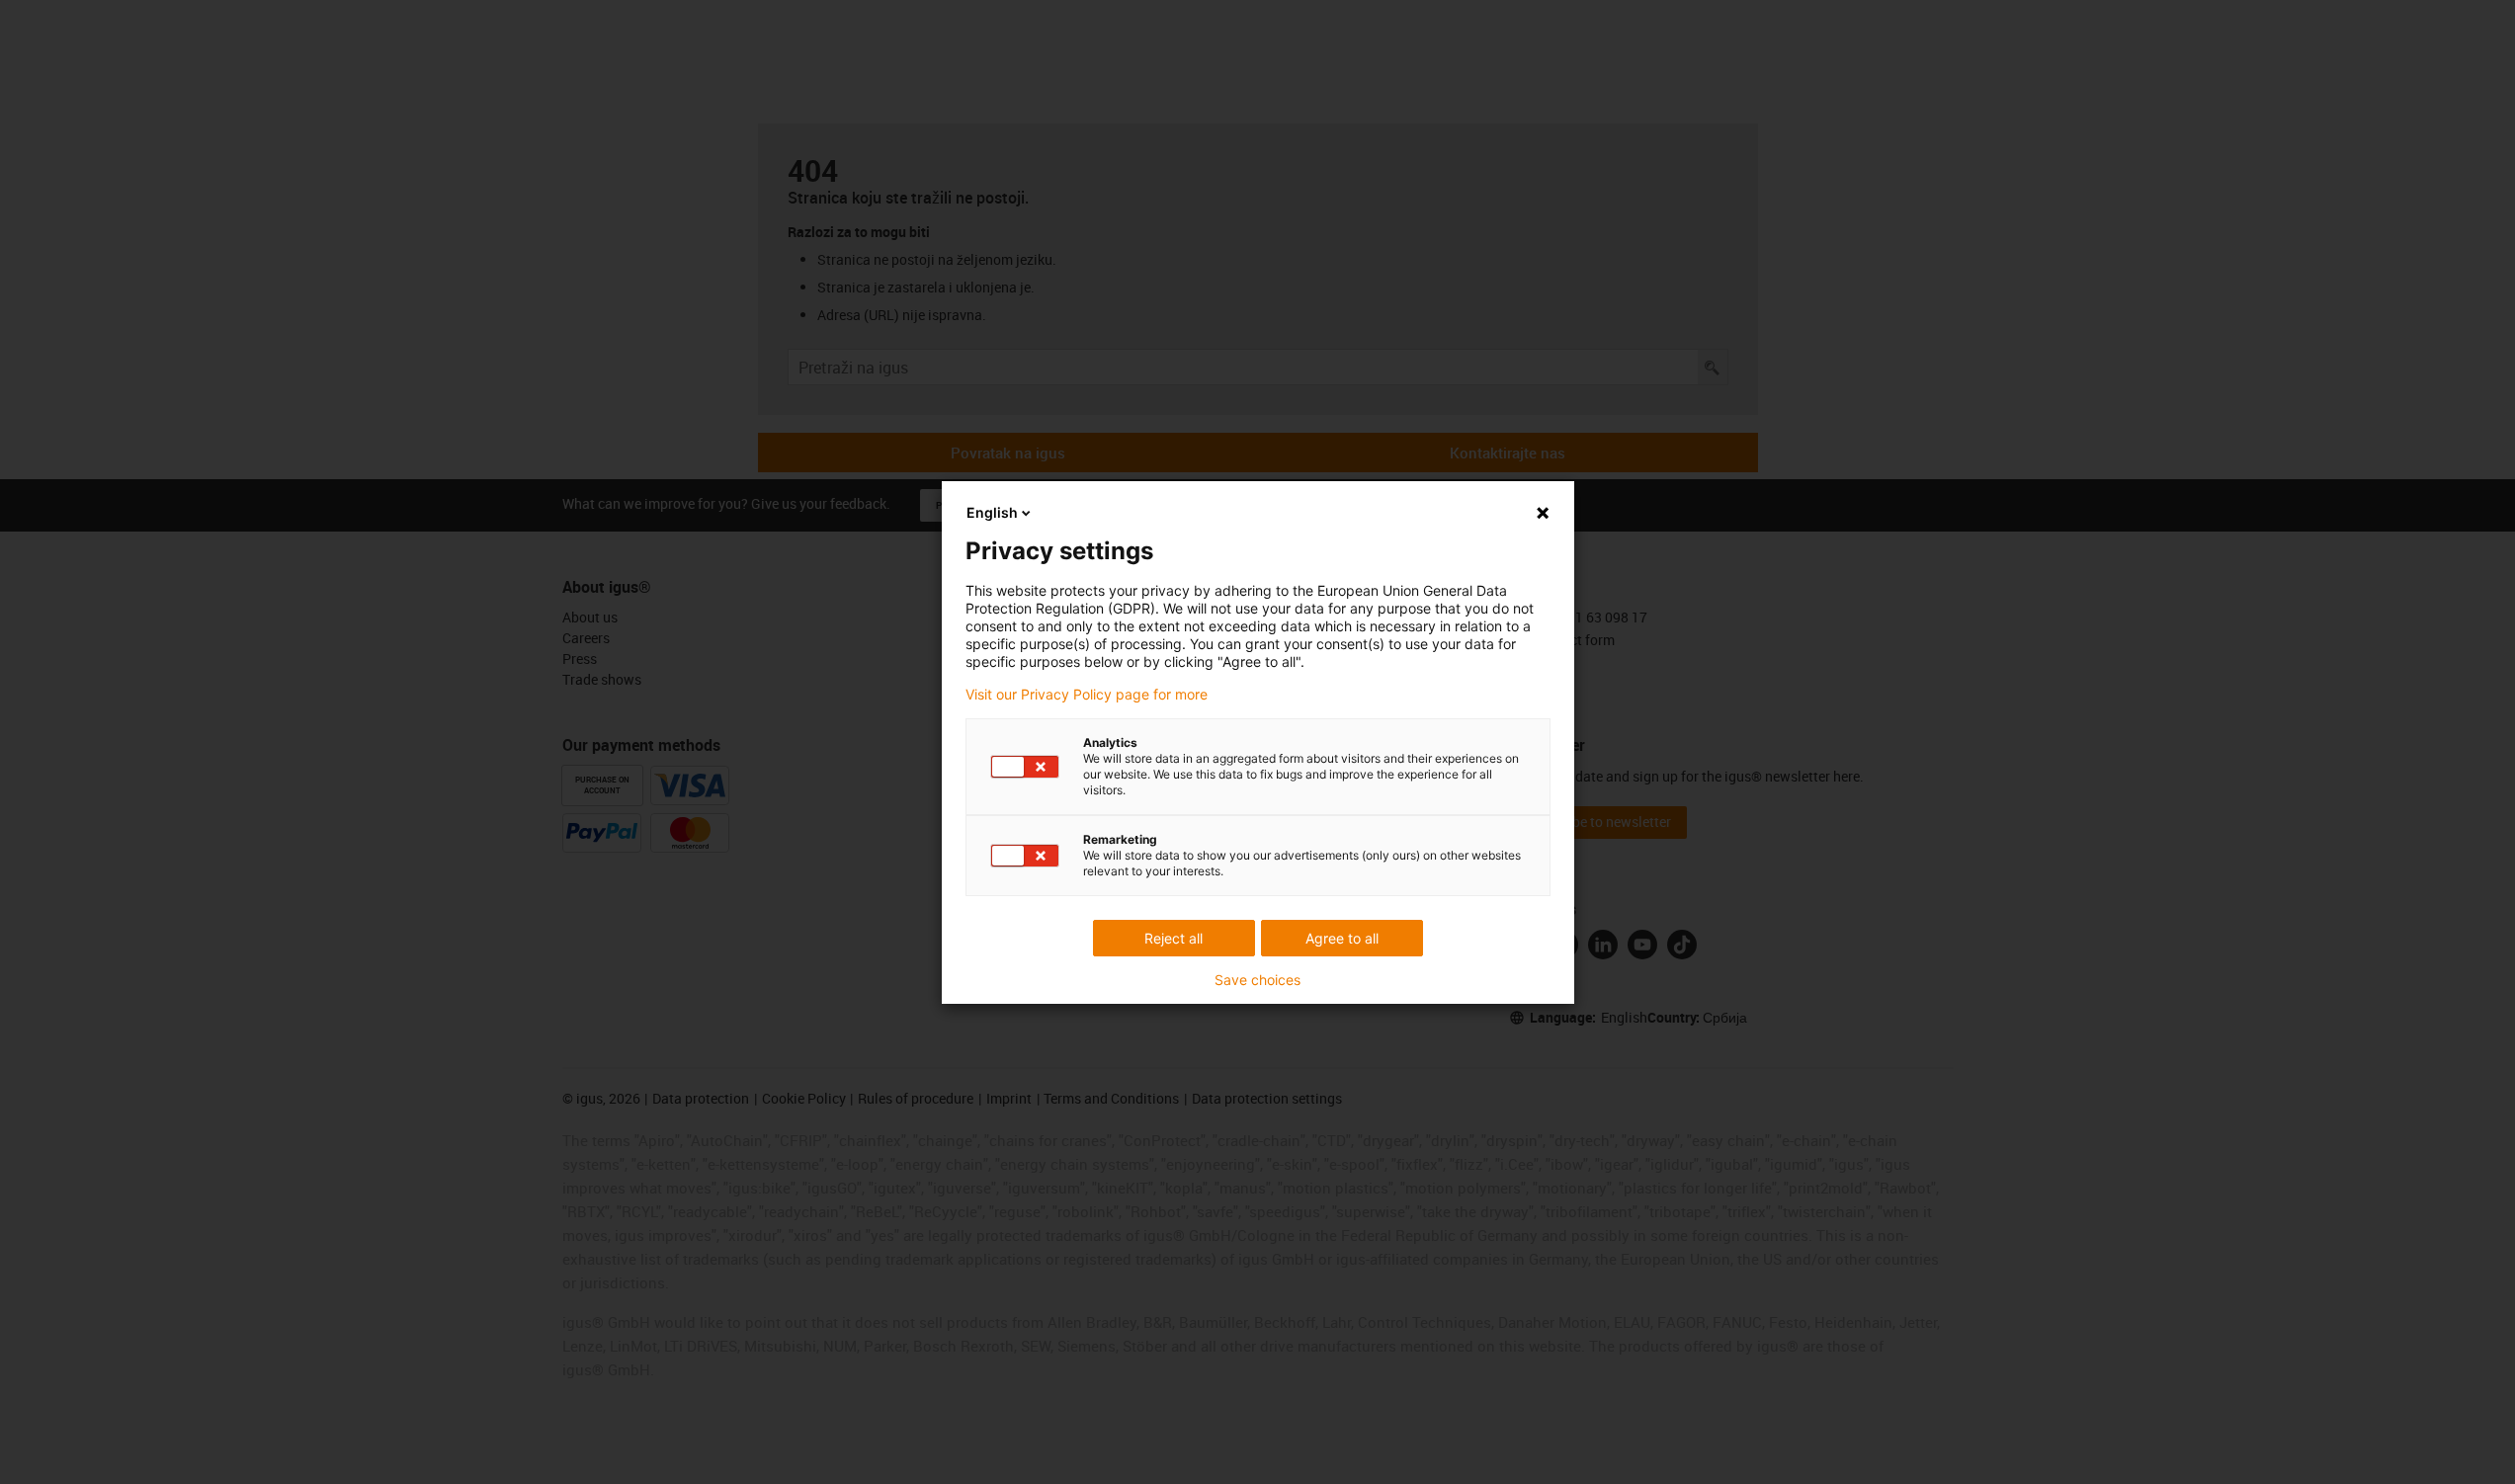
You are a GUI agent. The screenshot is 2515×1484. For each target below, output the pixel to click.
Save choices (1257, 980)
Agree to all (1342, 938)
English (992, 512)
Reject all (1174, 938)
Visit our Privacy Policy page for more (1087, 695)
